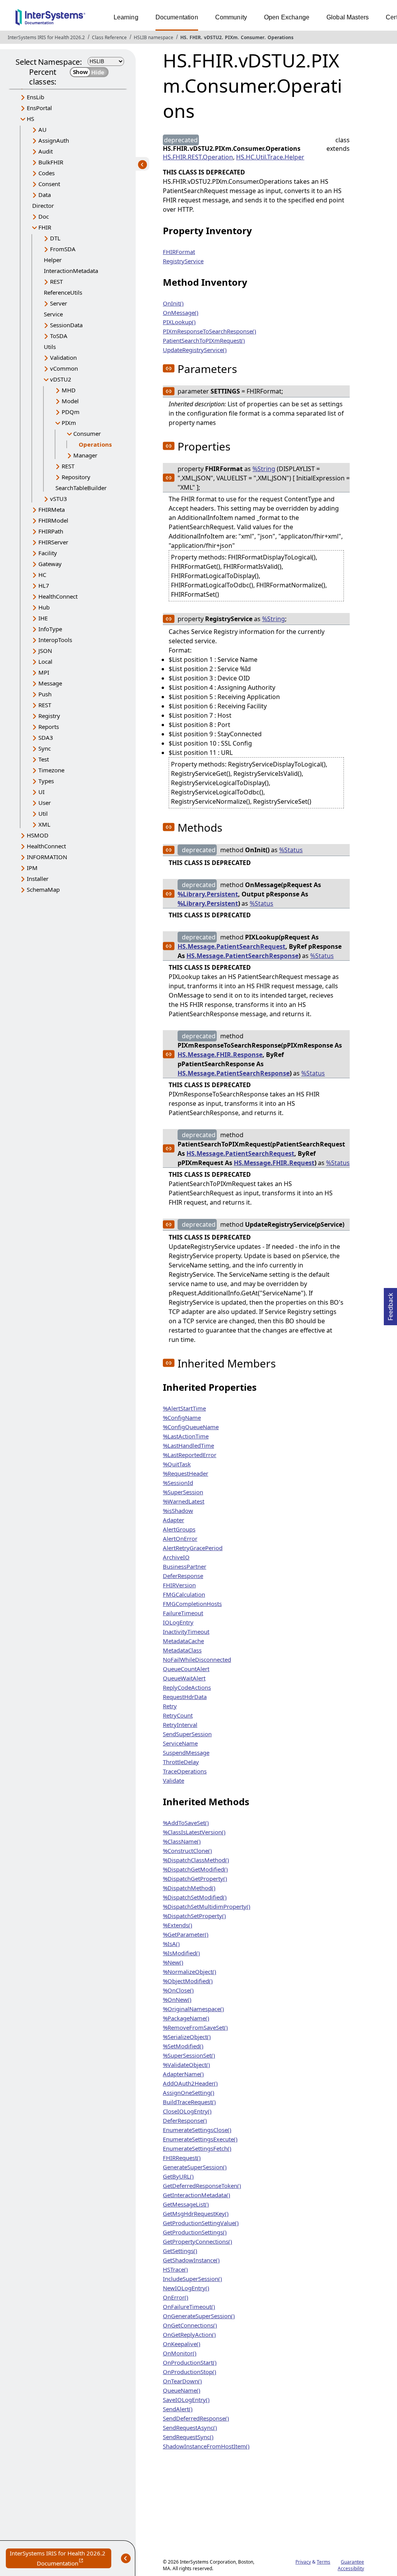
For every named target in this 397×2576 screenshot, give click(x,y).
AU (42, 129)
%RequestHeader (186, 1473)
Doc (44, 216)
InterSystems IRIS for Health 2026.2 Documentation (60, 2559)
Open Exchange (287, 17)
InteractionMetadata (71, 271)
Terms (324, 2562)
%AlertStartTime (184, 1408)
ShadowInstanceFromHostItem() (206, 2446)
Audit (46, 151)
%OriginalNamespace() (193, 2009)
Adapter (173, 1520)
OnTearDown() (182, 2381)
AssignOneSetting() (189, 2093)
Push (45, 694)
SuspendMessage (186, 1752)
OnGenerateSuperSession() (199, 2316)
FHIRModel (53, 520)
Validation (63, 357)
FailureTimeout (183, 1613)
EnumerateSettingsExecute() (200, 2139)
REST (56, 281)
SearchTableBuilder (81, 488)
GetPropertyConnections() (198, 2241)
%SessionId (178, 1483)
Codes (47, 173)
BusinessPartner (185, 1566)
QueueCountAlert (186, 1669)
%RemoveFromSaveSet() (195, 2027)
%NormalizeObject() (190, 1972)
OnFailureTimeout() (189, 2307)
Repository (76, 477)
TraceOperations (185, 1771)
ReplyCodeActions (187, 1687)
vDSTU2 (213, 37)
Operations (280, 37)
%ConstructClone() (187, 1851)
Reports (49, 727)
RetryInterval (180, 1725)
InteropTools (55, 640)
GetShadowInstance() (191, 2260)
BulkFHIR (51, 162)
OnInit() (173, 303)
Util (43, 813)
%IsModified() (181, 1953)
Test (44, 759)
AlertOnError (180, 1538)
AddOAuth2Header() (190, 2083)
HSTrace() (175, 2269)
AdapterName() (183, 2074)
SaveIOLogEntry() (186, 2400)
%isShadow (178, 1511)
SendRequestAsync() (190, 2428)
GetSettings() (180, 2251)
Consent (49, 184)
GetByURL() (178, 2176)
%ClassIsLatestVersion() (194, 1832)
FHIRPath (51, 531)
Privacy (303, 2562)
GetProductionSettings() (195, 2232)
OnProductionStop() (190, 2372)
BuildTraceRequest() (189, 2102)
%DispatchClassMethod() (196, 1860)
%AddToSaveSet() (186, 1823)
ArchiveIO (176, 1557)
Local (45, 661)
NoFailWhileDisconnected (197, 1659)
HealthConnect (58, 596)
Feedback (390, 1304)
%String (264, 469)
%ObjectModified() (188, 1981)
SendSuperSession (187, 1734)
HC (42, 575)
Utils (50, 347)
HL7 (44, 585)
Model (70, 401)
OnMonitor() (180, 2353)
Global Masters (348, 17)
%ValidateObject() (186, 2065)
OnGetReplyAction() (189, 2334)
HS (183, 37)
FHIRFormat (179, 252)
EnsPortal (39, 108)
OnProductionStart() (190, 2362)
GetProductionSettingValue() (201, 2223)
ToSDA (59, 336)
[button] (169, 368)
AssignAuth (54, 140)
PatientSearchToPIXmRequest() (204, 340)
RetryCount (178, 1715)
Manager (85, 455)
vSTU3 (59, 499)
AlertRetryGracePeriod (193, 1548)
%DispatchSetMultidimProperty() (207, 1906)
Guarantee (352, 2562)
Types (46, 781)
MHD (69, 390)
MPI (44, 672)
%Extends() (178, 1925)
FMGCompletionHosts (192, 1604)
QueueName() (182, 2390)
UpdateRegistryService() (195, 350)
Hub (44, 607)
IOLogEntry (178, 1622)
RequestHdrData (185, 1697)
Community (231, 17)
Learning (126, 17)
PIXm (231, 37)
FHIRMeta (52, 509)
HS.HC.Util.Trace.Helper (270, 157)
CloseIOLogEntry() (187, 2111)
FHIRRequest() (182, 2158)
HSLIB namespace (154, 37)
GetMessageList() (186, 2204)
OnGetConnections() (190, 2325)
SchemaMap (43, 889)
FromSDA (63, 249)
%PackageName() (186, 2018)
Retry (170, 1706)
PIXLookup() (179, 322)
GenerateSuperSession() (195, 2167)
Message (50, 683)
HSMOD (38, 835)
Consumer (253, 37)
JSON (45, 651)
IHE (43, 618)
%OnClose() (178, 1990)
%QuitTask (177, 1464)
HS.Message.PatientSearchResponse (243, 956)
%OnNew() (177, 1999)
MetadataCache (183, 1641)
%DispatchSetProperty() (194, 1916)
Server (59, 303)
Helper (53, 260)
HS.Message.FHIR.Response (220, 1055)
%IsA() (171, 1944)
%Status (291, 850)
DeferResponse (183, 1576)
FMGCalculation (184, 1594)
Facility (48, 553)
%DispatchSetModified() (195, 1897)
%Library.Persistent (208, 894)
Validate (173, 1780)
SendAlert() (178, 2409)
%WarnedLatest (184, 1501)
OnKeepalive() (182, 2344)
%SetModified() (183, 2046)
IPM (32, 868)
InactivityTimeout (186, 1632)
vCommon (64, 368)
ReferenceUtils (63, 292)
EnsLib (35, 97)
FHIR (195, 37)
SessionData (66, 325)
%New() (173, 1962)
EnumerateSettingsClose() (197, 2130)
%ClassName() (182, 1841)
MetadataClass (182, 1650)
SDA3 (46, 737)
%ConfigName (182, 1417)
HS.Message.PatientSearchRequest (231, 946)
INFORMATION (47, 857)
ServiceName (180, 1743)
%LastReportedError (190, 1455)
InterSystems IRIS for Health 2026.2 (46, 37)
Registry (49, 716)
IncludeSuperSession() (192, 2279)
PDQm (71, 412)
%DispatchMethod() (189, 1888)
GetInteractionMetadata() (197, 2195)
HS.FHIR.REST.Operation (198, 157)
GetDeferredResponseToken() (202, 2186)
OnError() (176, 2297)
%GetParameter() (186, 1934)
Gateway (50, 564)
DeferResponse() (185, 2120)
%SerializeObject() (187, 2037)
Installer (38, 879)
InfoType (50, 629)
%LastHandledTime (188, 1445)
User (45, 803)
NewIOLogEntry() (186, 2288)
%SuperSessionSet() (189, 2055)
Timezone (51, 770)
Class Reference (109, 37)
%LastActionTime (186, 1436)
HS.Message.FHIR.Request (274, 1163)
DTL (55, 238)
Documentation (177, 17)
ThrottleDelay (181, 1762)
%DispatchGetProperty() (195, 1878)
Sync (45, 748)
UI (41, 792)
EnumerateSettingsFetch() (197, 2148)
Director (43, 205)
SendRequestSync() (188, 2437)
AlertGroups (179, 1529)
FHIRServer (53, 542)
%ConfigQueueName (191, 1427)
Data (45, 195)
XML (44, 824)
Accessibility (351, 2568)
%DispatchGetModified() (195, 1869)
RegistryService (183, 261)
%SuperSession (183, 1492)
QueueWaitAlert (184, 1678)
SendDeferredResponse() (196, 2418)
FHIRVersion (179, 1585)
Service (53, 314)
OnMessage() (181, 313)
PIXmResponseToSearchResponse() (210, 331)
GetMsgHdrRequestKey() (196, 2213)
